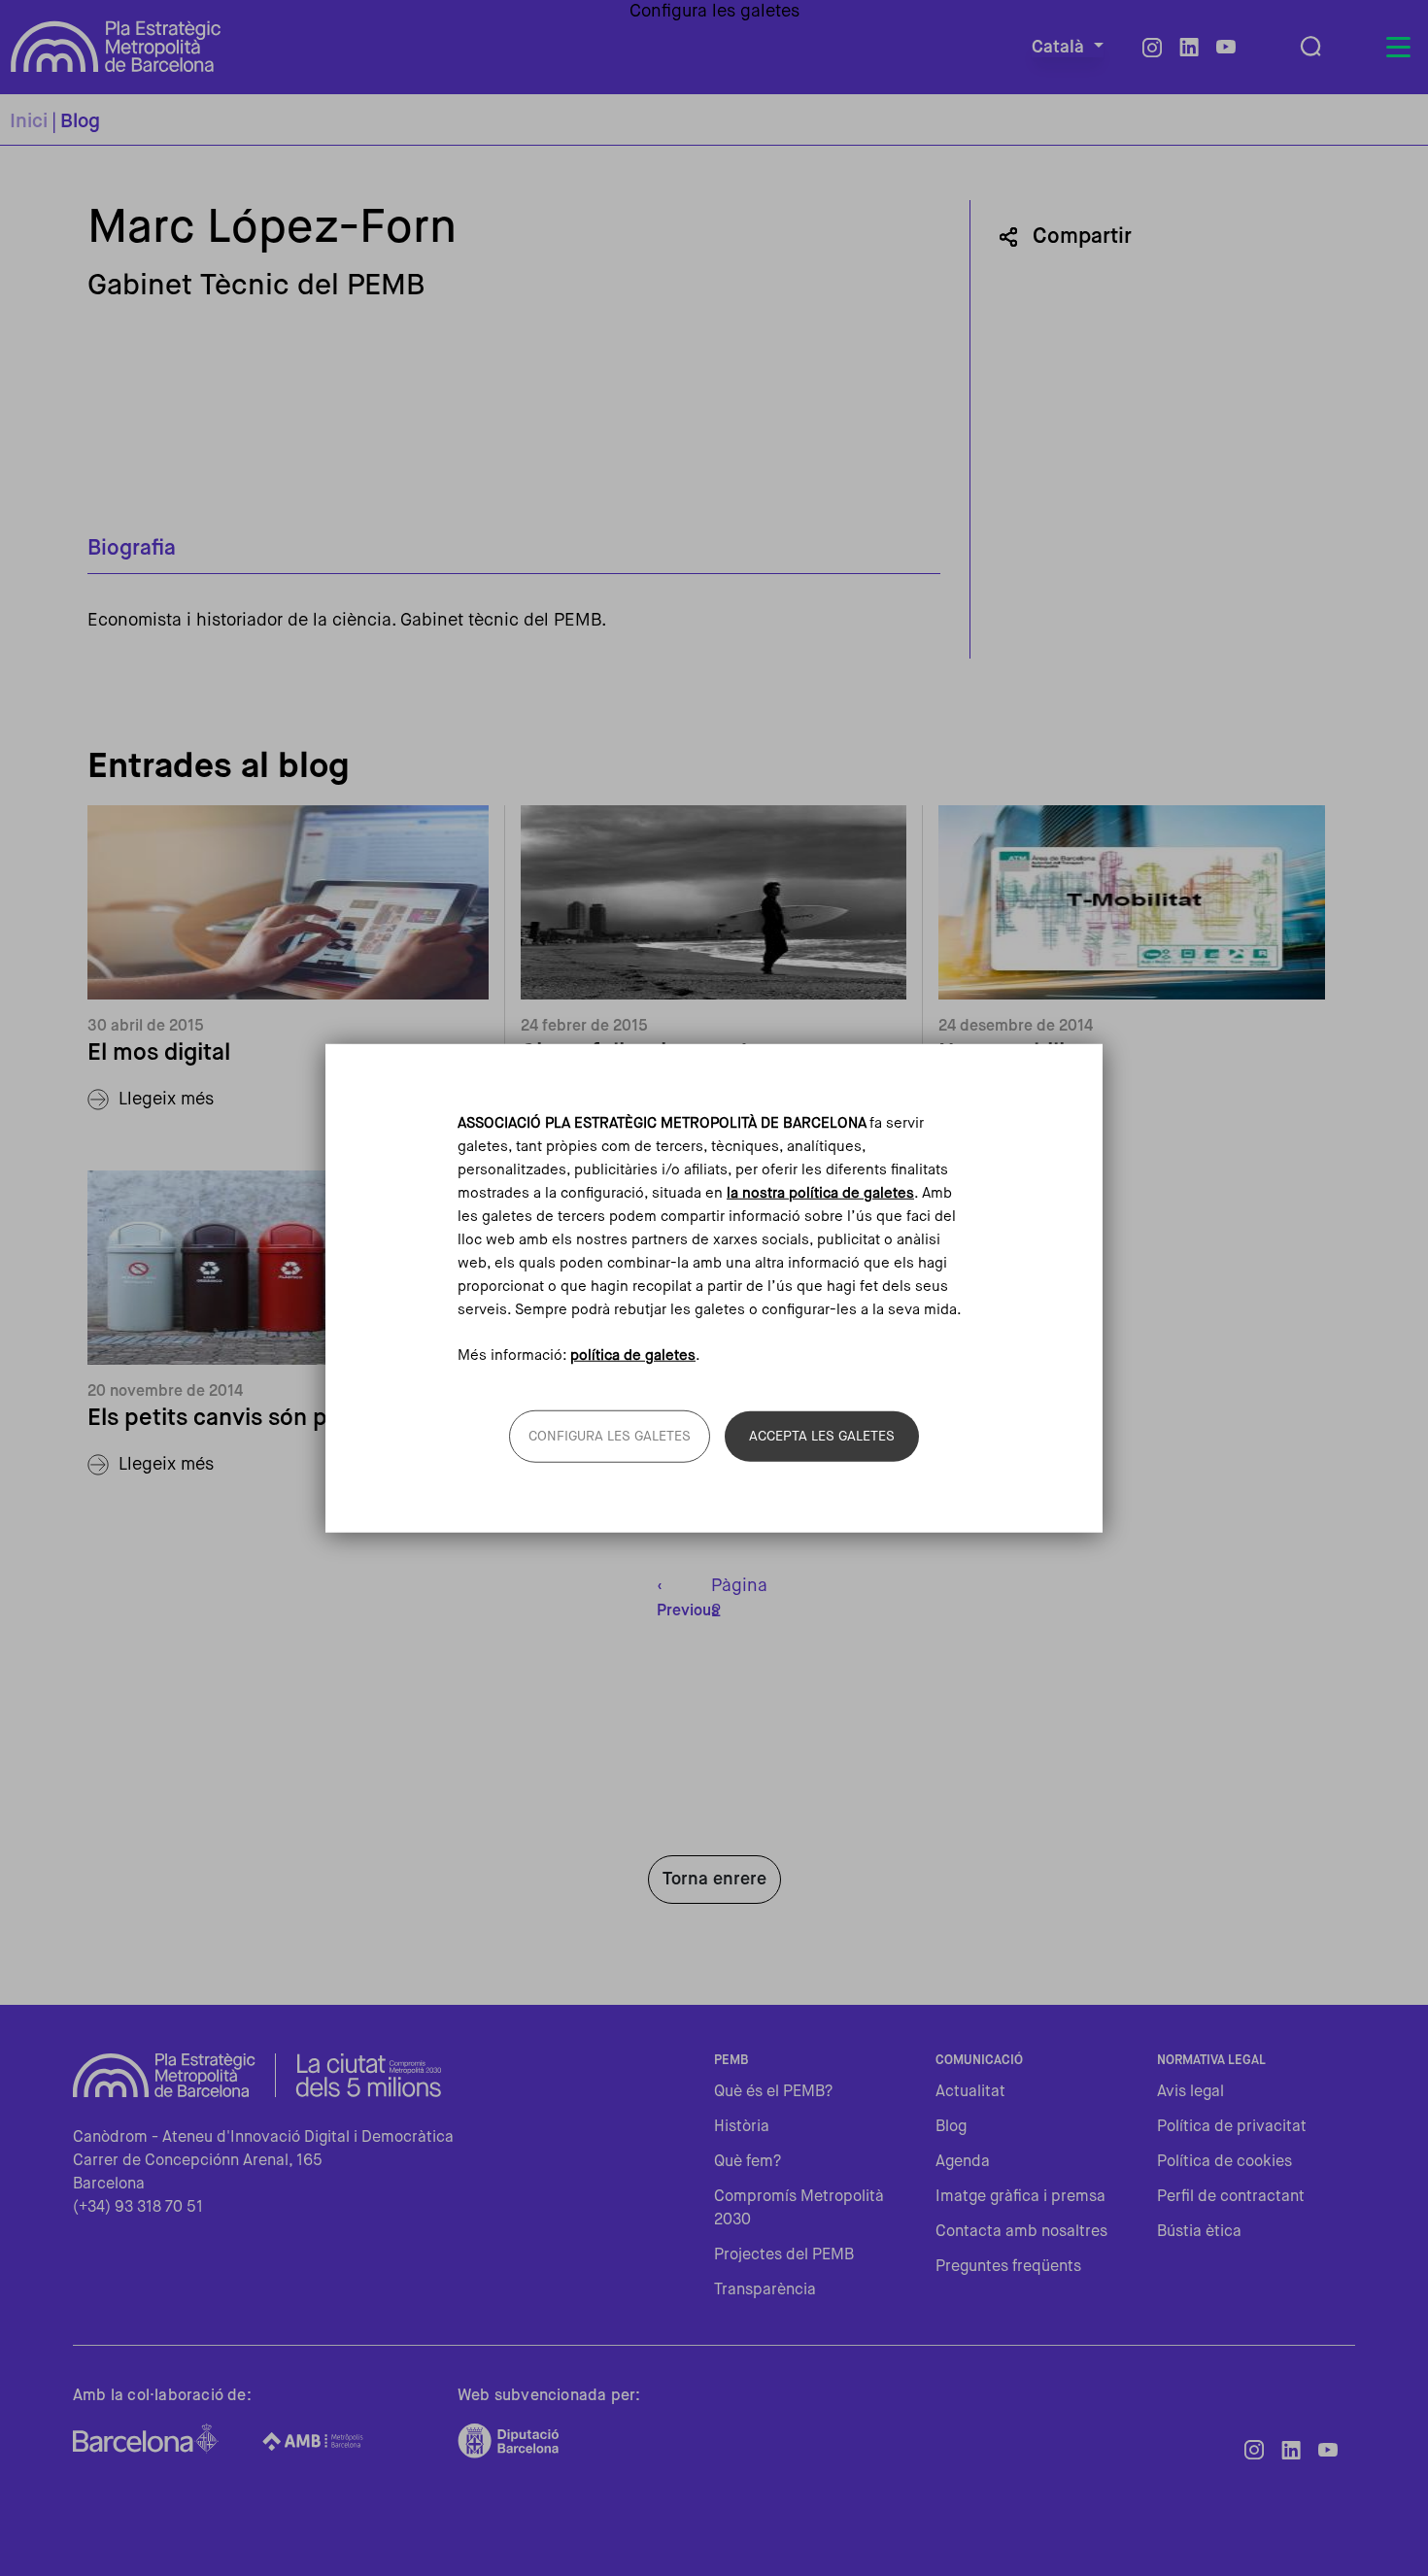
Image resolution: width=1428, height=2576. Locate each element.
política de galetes (633, 1355)
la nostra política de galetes (820, 1193)
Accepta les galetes (822, 1436)
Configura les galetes (610, 1436)
